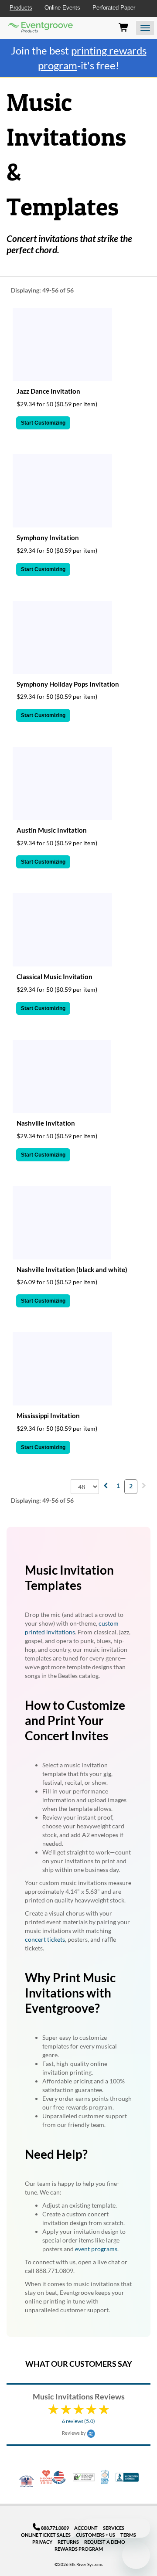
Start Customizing (43, 423)
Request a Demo (105, 2542)
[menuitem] (106, 1485)
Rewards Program (79, 2549)
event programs (96, 2249)
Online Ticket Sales (46, 2535)
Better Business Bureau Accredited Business (127, 2477)
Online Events (62, 8)
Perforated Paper (114, 8)
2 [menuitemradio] (131, 1486)
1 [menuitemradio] (118, 1485)
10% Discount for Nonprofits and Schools (47, 2477)
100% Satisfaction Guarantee (105, 2477)
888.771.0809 (55, 2528)
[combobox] (85, 1487)
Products (21, 8)
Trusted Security (84, 2477)
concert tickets (45, 1939)
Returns (68, 2542)
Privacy (42, 2542)
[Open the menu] (145, 28)
